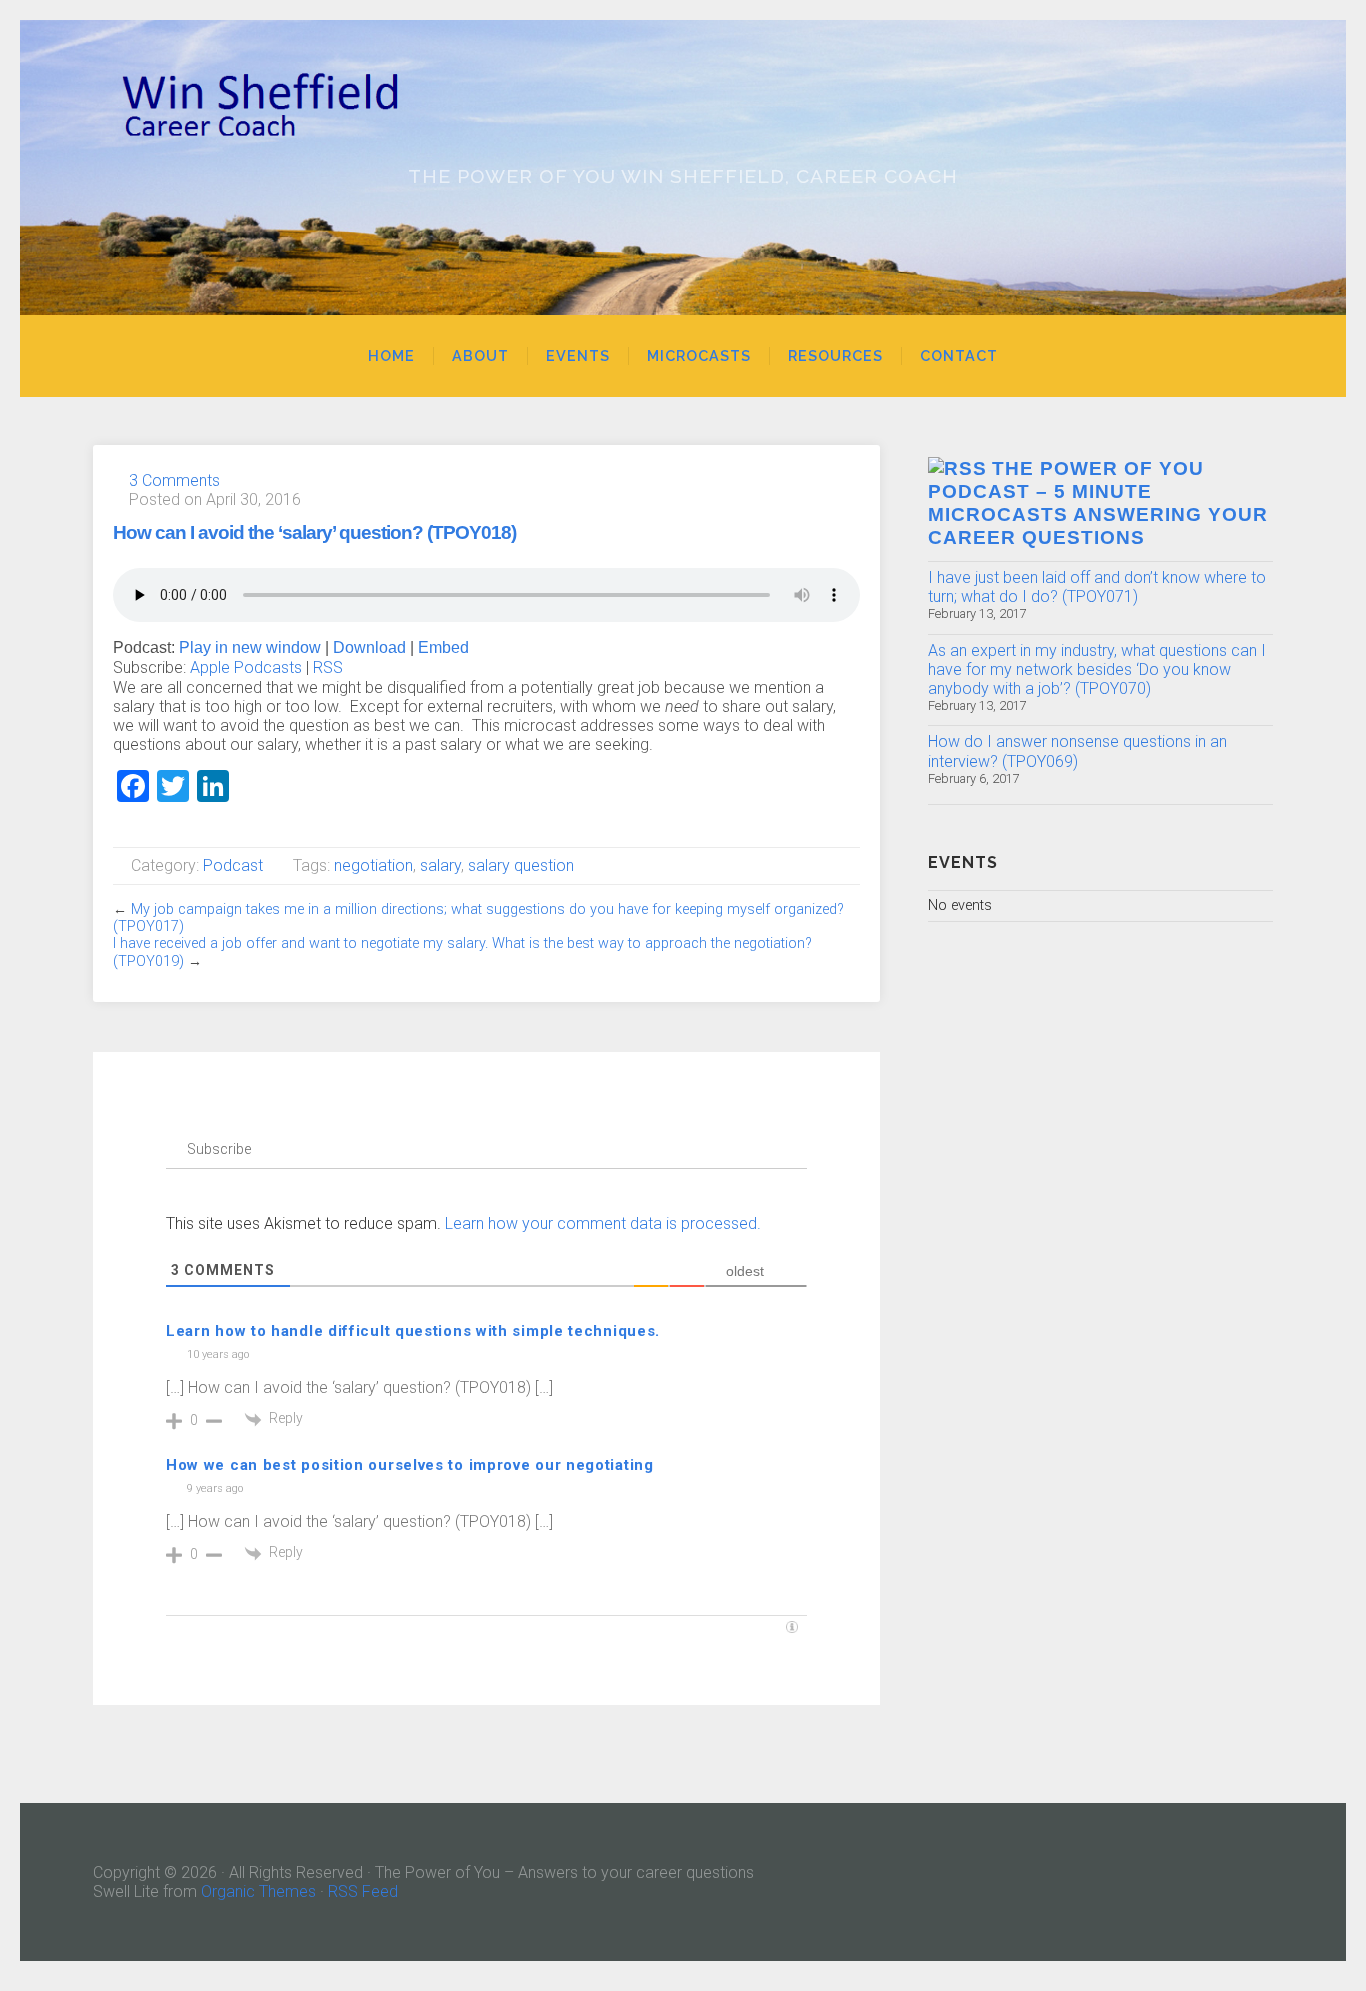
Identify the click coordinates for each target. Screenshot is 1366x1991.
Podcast (233, 865)
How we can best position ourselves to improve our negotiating (410, 1465)
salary (440, 865)
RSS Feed (363, 1891)
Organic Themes (258, 1891)
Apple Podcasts (246, 667)
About (480, 355)
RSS (328, 667)
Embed (443, 647)
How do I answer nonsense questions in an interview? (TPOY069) (1077, 751)
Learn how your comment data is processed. (603, 1223)
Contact (959, 355)
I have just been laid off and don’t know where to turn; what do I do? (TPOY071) (1097, 587)
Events (578, 355)
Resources (835, 355)
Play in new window (250, 647)
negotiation (373, 865)
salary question (521, 865)
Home (391, 355)
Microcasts (699, 355)
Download (369, 647)
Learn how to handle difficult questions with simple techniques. (413, 1331)
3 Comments (174, 480)
